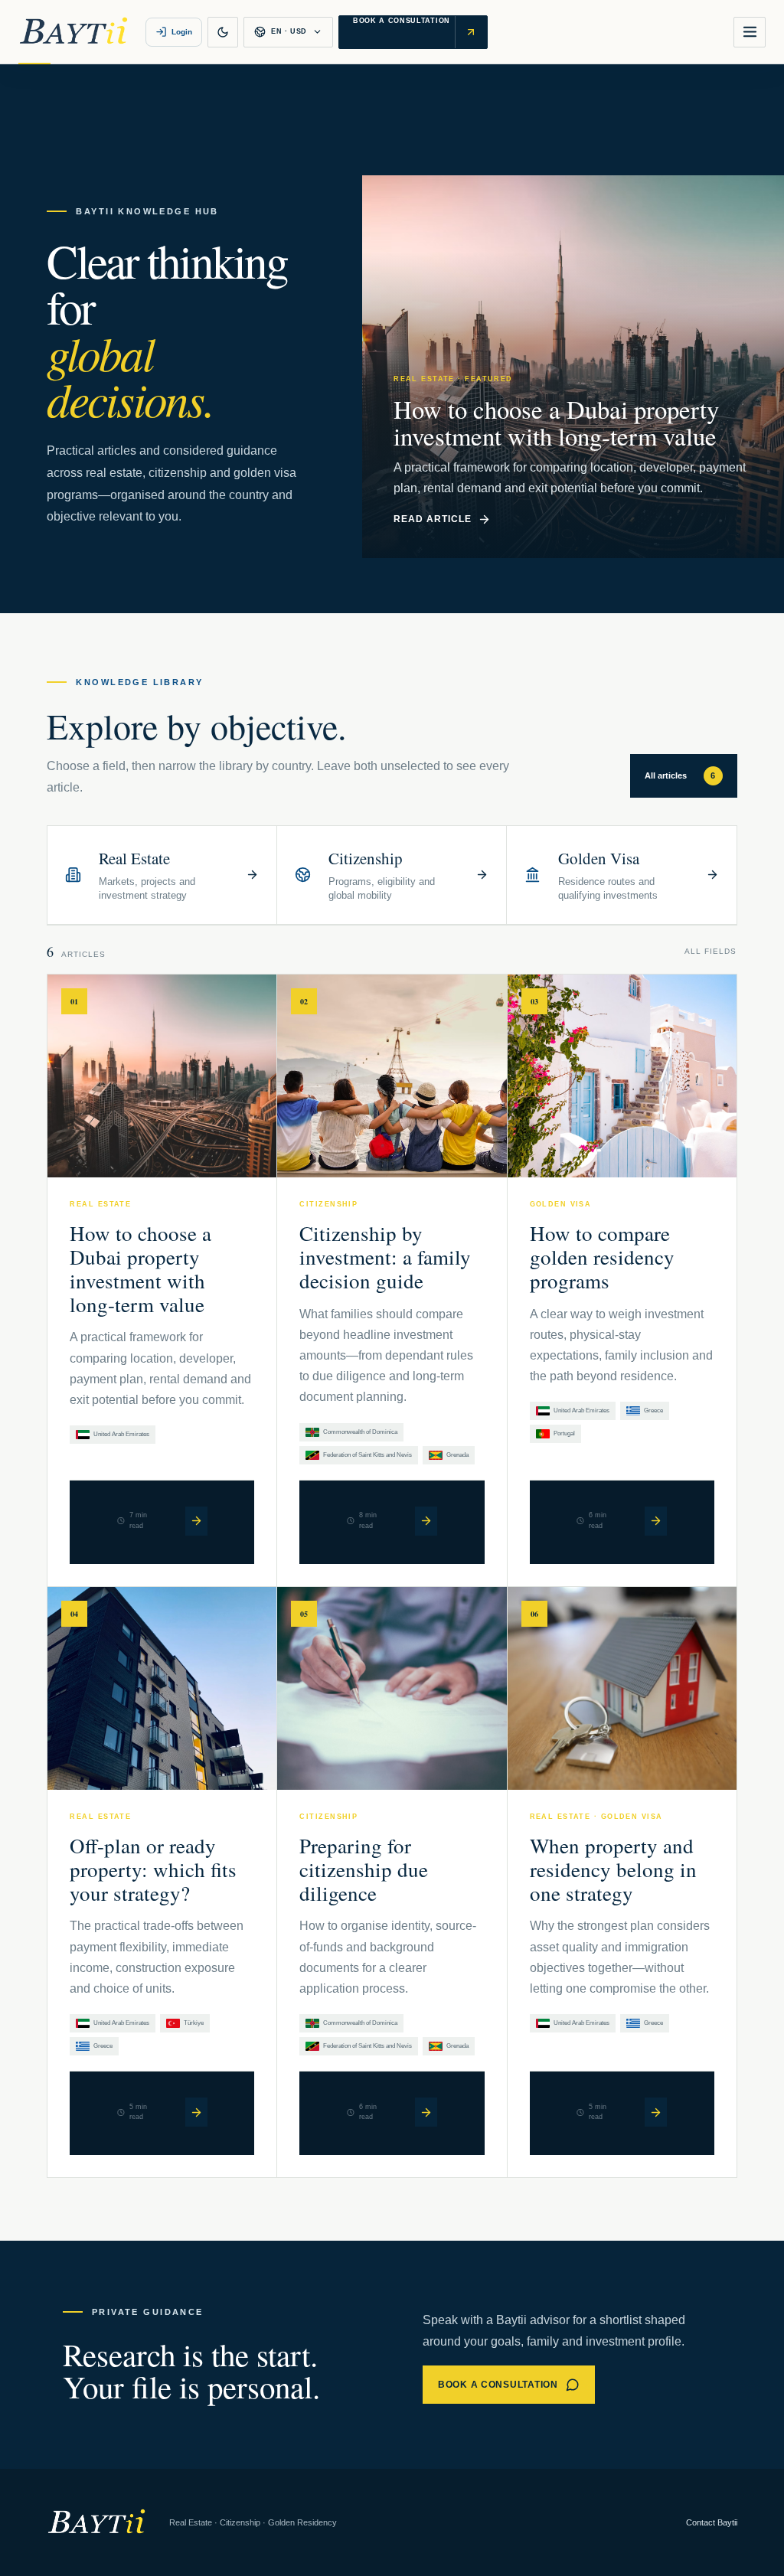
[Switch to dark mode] (223, 32)
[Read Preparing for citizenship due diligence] (426, 2112)
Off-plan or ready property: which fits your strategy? (153, 1869)
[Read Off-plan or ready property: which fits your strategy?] (196, 2112)
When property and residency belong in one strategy (613, 1869)
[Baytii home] (73, 32)
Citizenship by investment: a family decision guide (385, 1257)
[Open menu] (750, 32)
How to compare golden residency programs (602, 1257)
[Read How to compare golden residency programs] (656, 1521)
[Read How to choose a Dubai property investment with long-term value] (196, 1521)
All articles (680, 775)
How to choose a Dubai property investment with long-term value (140, 1268)
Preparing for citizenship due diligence (364, 1869)
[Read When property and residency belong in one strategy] (656, 2112)
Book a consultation (498, 2385)
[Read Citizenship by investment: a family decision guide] (426, 1521)
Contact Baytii (712, 2522)
